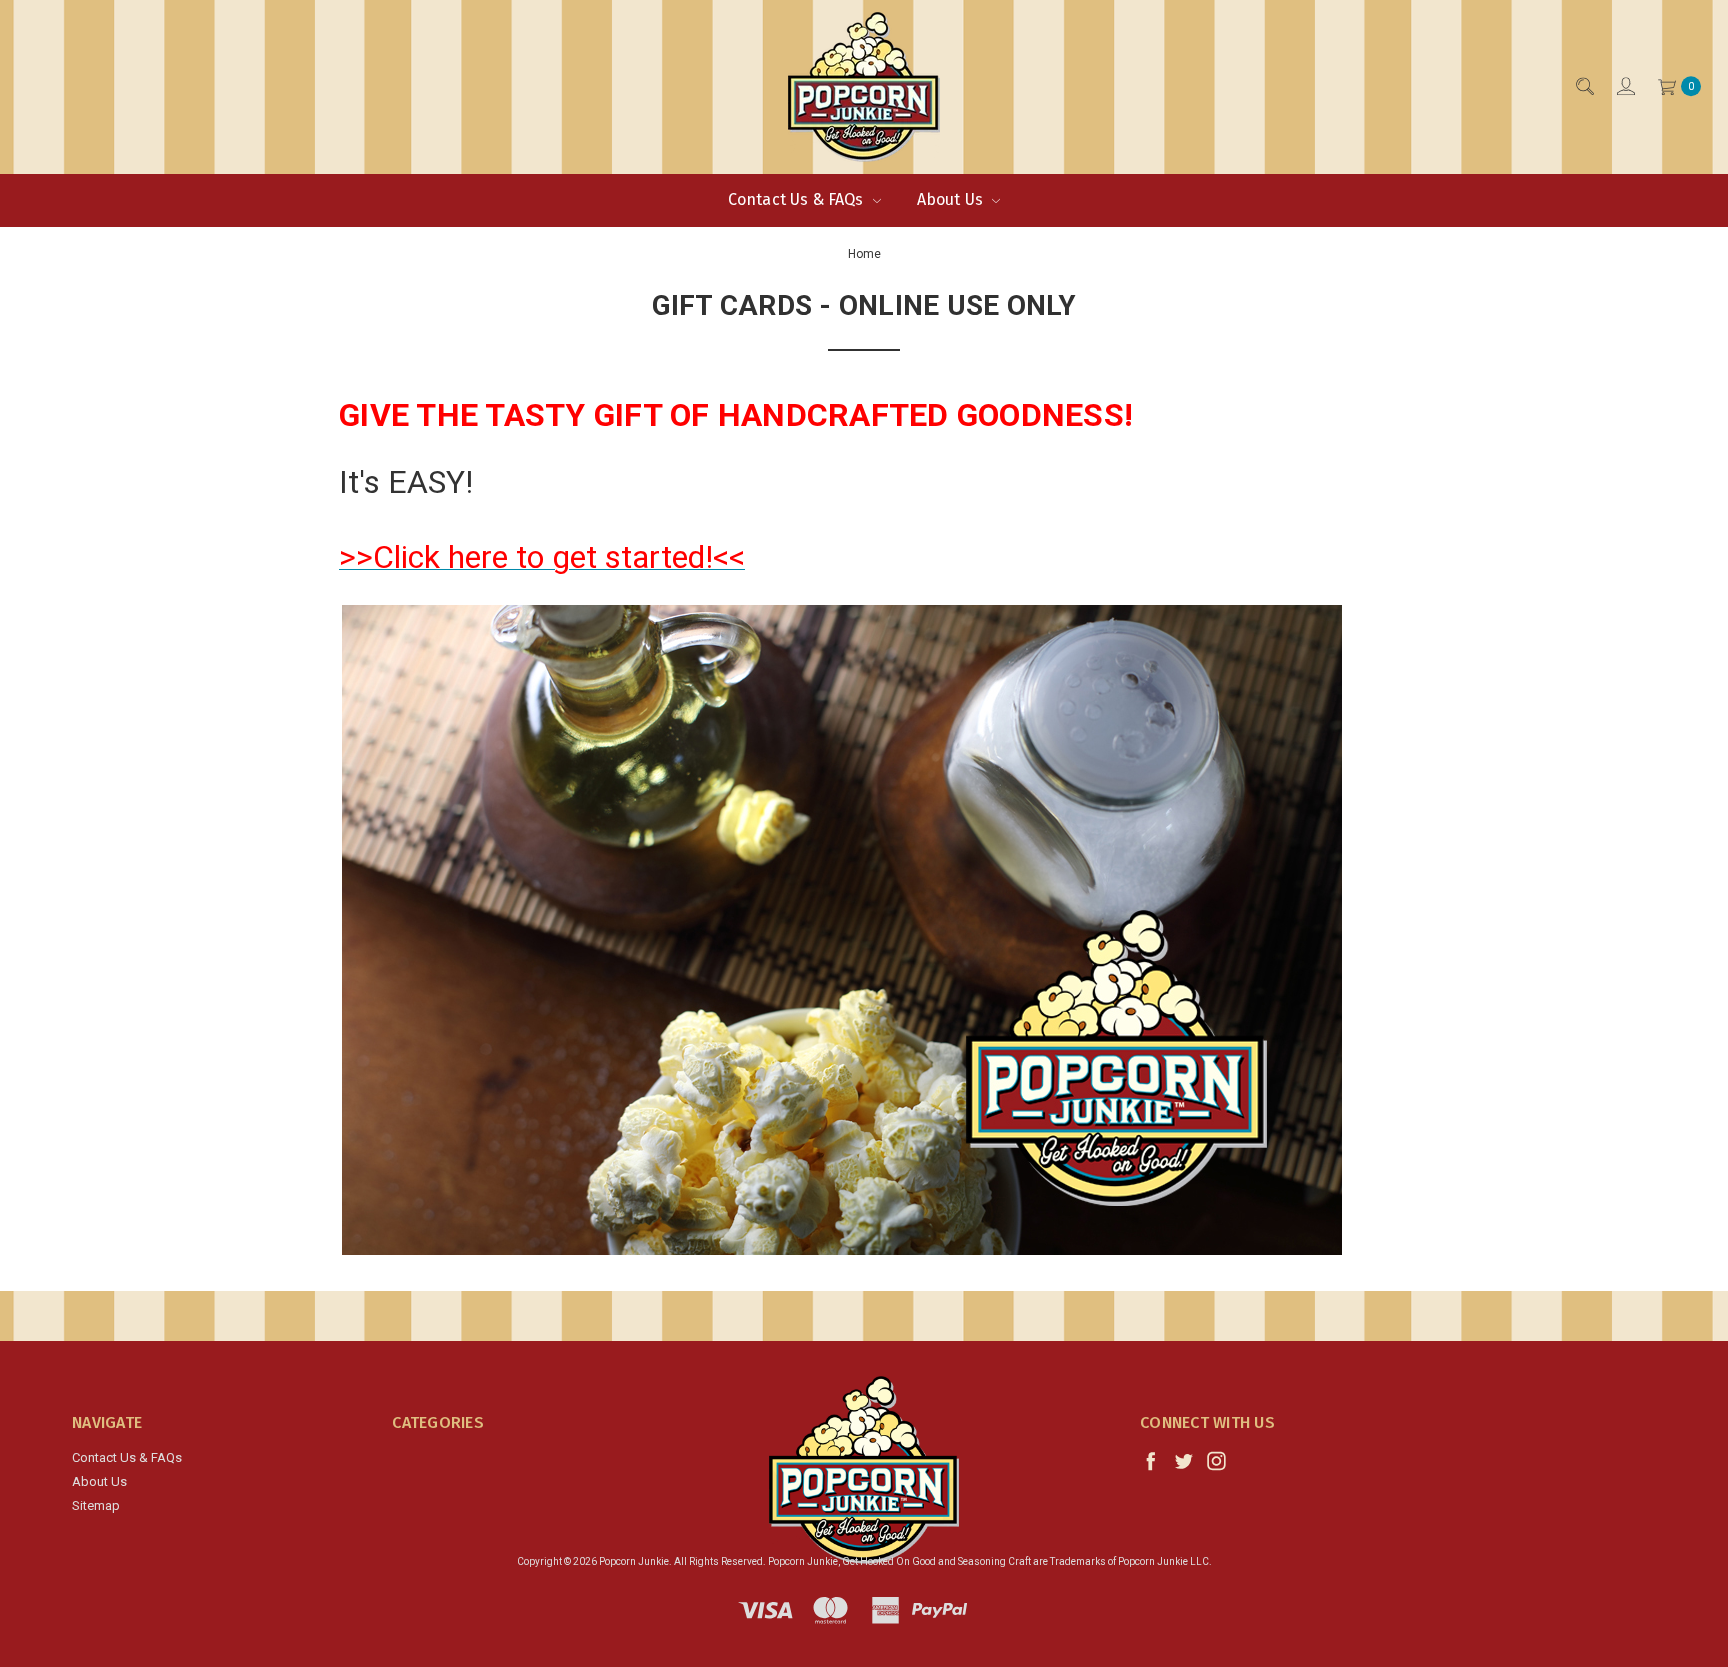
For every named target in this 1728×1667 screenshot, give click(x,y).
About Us (952, 199)
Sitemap (96, 1505)
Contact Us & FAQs (798, 199)
